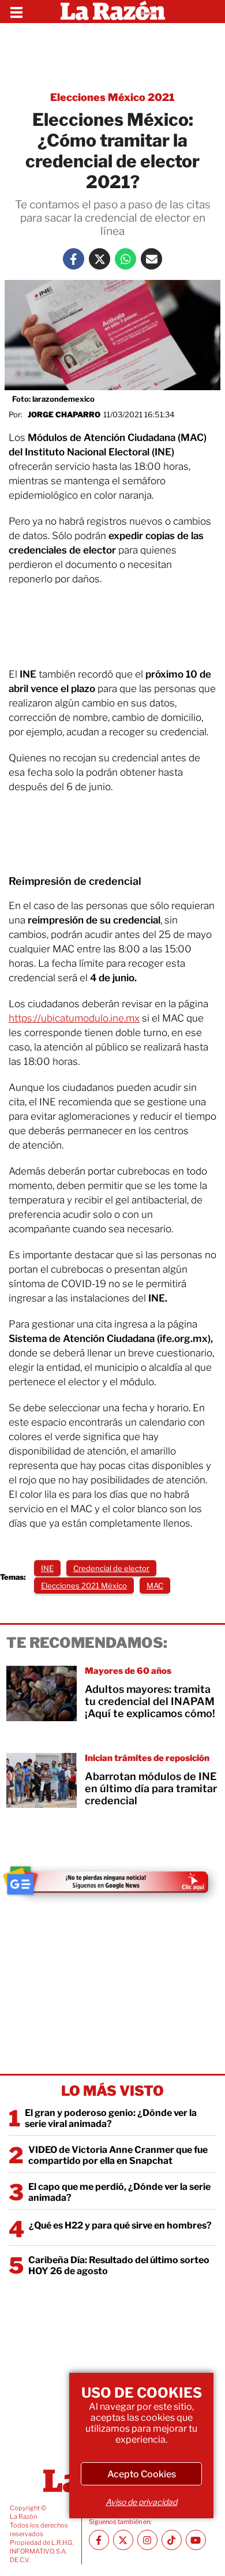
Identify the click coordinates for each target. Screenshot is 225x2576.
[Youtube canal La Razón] (196, 2540)
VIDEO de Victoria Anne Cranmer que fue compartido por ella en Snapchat (118, 2155)
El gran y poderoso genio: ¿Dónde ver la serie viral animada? (111, 2118)
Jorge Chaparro (64, 414)
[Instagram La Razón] (147, 2540)
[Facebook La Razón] (74, 259)
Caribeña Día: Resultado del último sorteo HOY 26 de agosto (119, 2265)
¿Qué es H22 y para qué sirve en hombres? (120, 2225)
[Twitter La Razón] (100, 259)
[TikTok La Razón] (172, 2540)
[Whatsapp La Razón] (125, 259)
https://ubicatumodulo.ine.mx (74, 1018)
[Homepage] (113, 12)
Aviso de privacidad (141, 2502)
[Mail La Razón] (151, 259)
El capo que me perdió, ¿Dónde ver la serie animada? (119, 2192)
